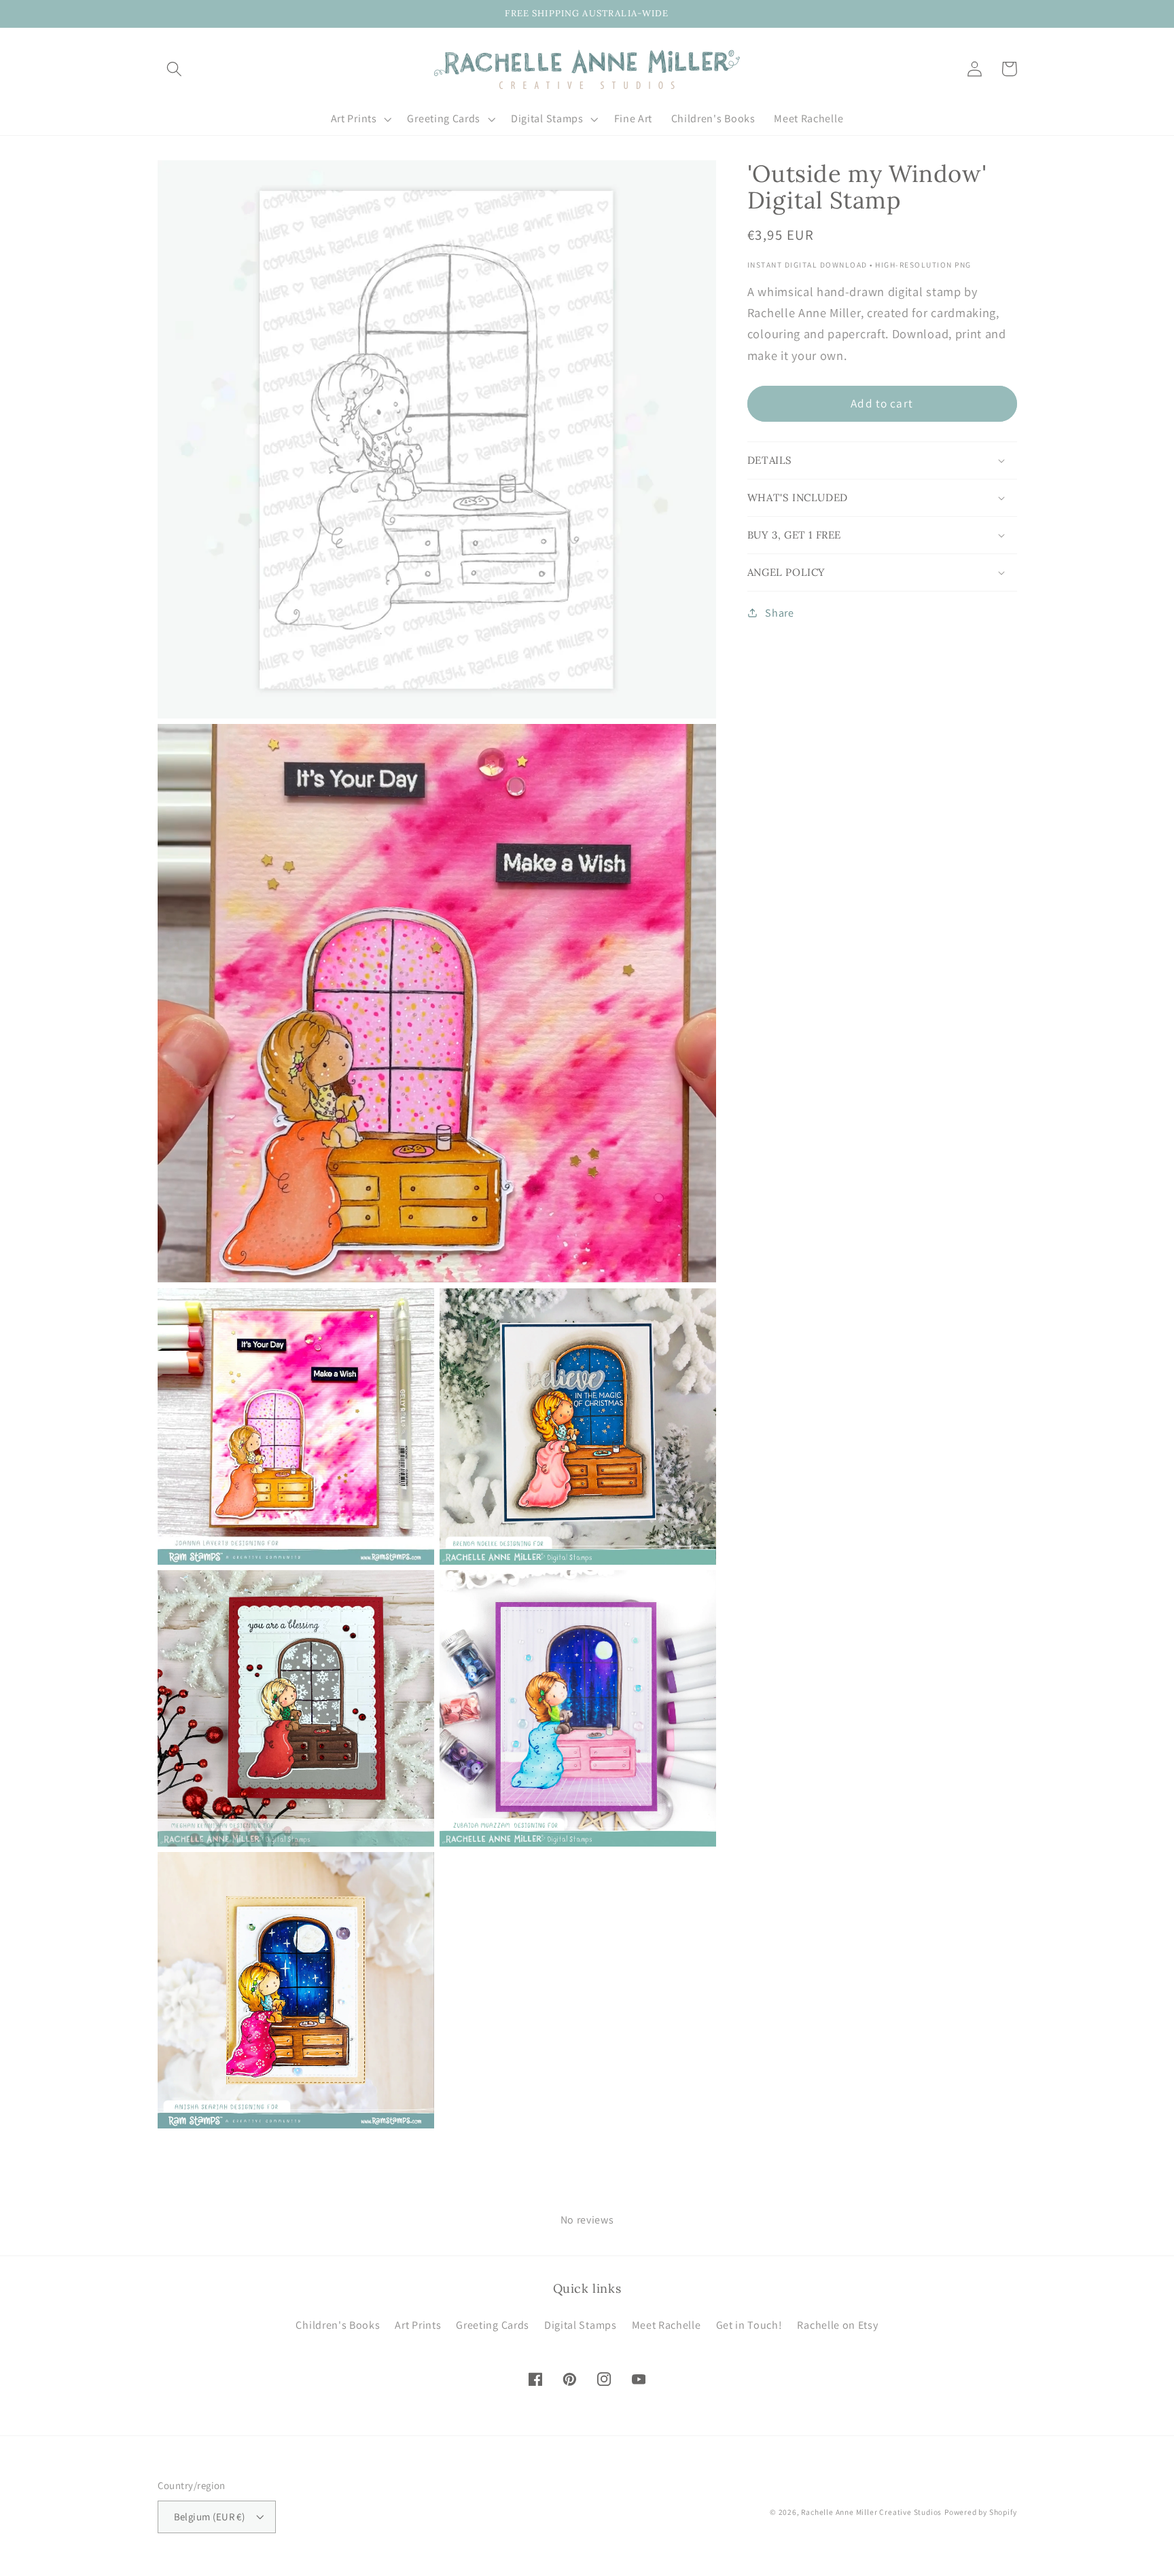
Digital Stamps (581, 2325)
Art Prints (418, 2325)
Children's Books (338, 2325)
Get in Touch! (749, 2325)
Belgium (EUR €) (210, 2517)
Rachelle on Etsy (837, 2325)
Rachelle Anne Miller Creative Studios (871, 2512)
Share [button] (779, 613)
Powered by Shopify (981, 2512)
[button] (175, 69)
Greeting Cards (493, 2325)
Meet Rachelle (666, 2325)
